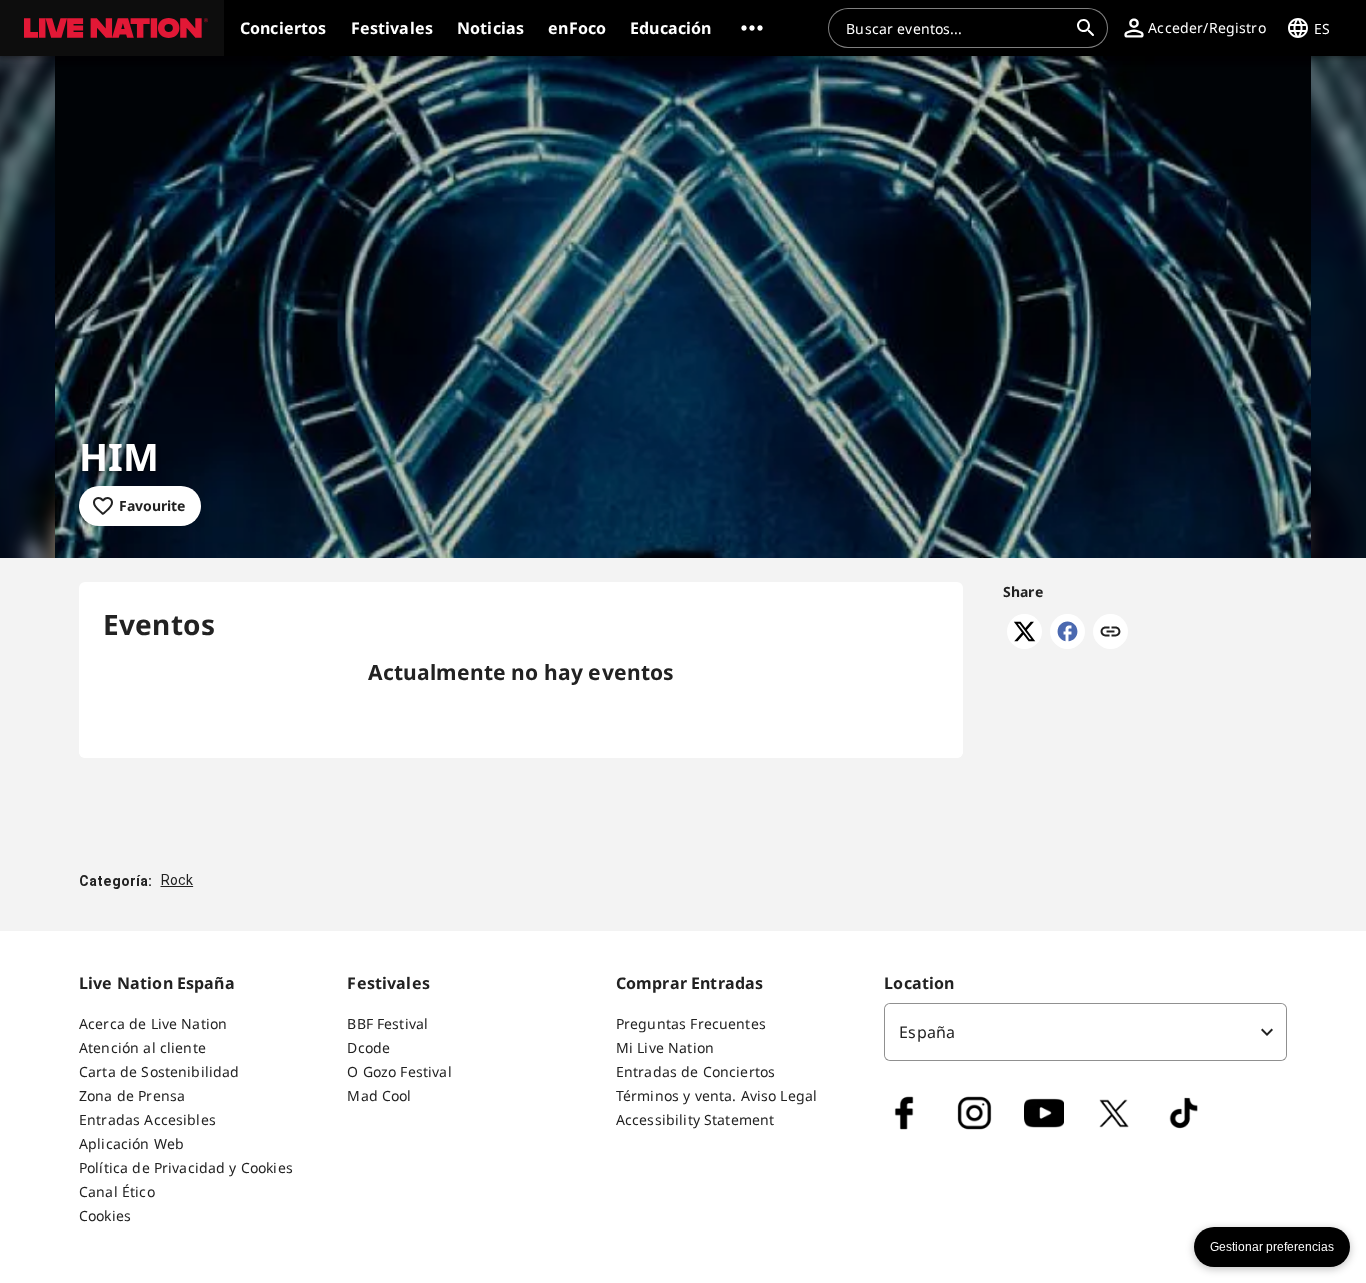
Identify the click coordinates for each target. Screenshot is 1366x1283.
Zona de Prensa (132, 1095)
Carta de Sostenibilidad (159, 1071)
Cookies (105, 1215)
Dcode (368, 1047)
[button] (112, 28)
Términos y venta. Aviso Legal (716, 1095)
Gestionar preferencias (1272, 1247)
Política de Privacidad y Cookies (186, 1167)
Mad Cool (379, 1095)
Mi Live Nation (665, 1047)
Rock (177, 880)
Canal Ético (117, 1191)
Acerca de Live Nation (153, 1023)
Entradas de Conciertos (695, 1071)
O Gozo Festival (399, 1071)
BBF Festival (387, 1023)
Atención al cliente (142, 1047)
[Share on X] (1024, 643)
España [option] (927, 1032)
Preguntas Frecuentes (691, 1023)
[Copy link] (1110, 633)
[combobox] (956, 28)
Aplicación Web (131, 1143)
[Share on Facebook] (1067, 643)
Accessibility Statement (695, 1119)
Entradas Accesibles (147, 1119)
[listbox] (1085, 1032)
